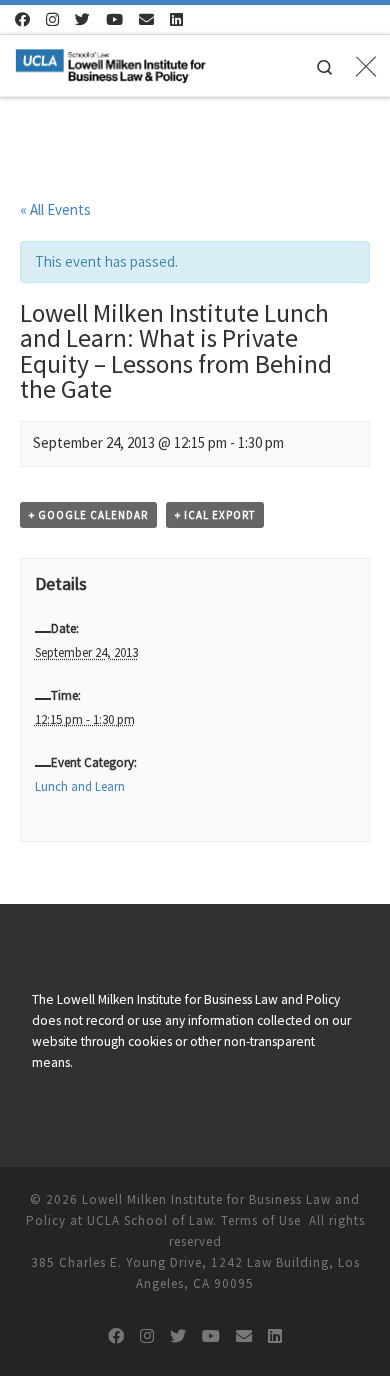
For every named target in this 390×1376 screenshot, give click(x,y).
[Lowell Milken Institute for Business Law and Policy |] (110, 63)
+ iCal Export (215, 515)
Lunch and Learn (80, 786)
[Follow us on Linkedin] (176, 19)
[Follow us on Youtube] (114, 19)
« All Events (55, 209)
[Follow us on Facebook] (22, 19)
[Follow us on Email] (146, 19)
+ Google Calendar (88, 515)
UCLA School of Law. (152, 1220)
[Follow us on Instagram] (52, 19)
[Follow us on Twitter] (82, 19)
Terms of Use (261, 1220)
